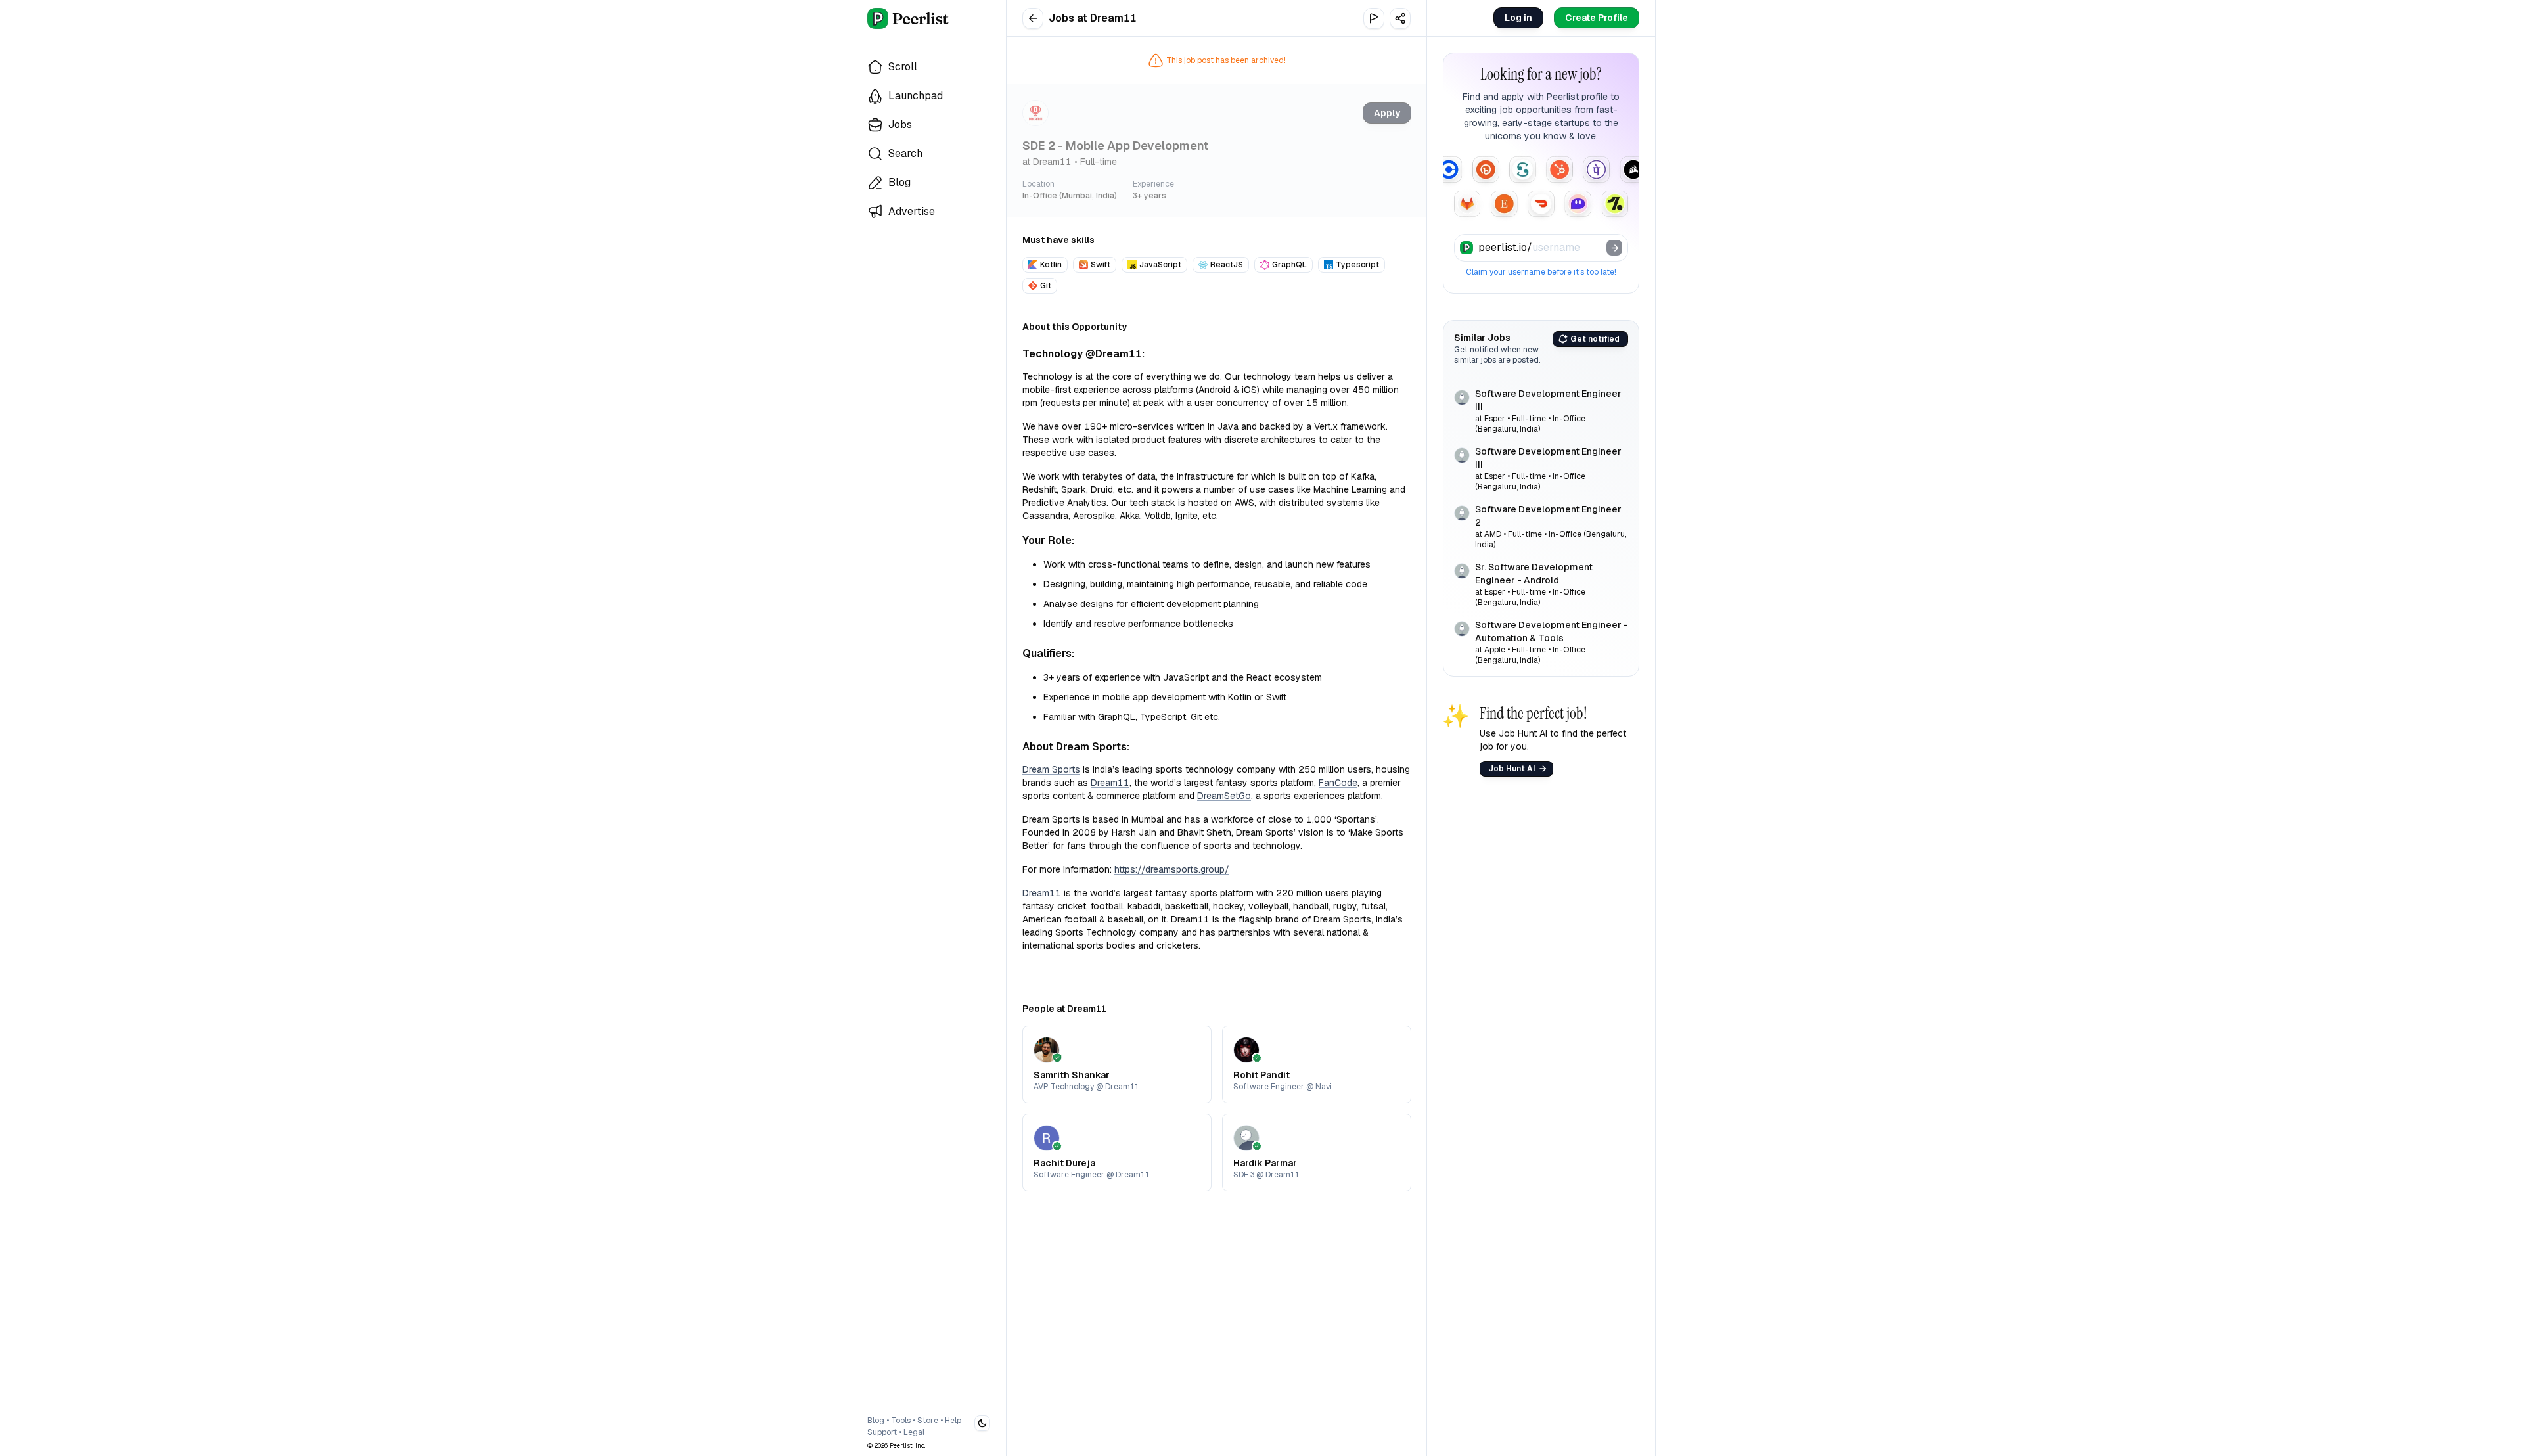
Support (882, 1432)
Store (928, 1421)
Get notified (1595, 339)
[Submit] (1614, 248)
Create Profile (1597, 18)
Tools (901, 1421)
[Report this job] (1374, 18)
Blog (876, 1421)
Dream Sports (1051, 769)
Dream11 (1110, 783)
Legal (914, 1432)
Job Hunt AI (1512, 769)
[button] (1400, 18)
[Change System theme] (982, 1423)
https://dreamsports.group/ (1172, 869)
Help (953, 1421)
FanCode (1338, 783)
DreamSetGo (1224, 796)
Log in (1518, 18)
